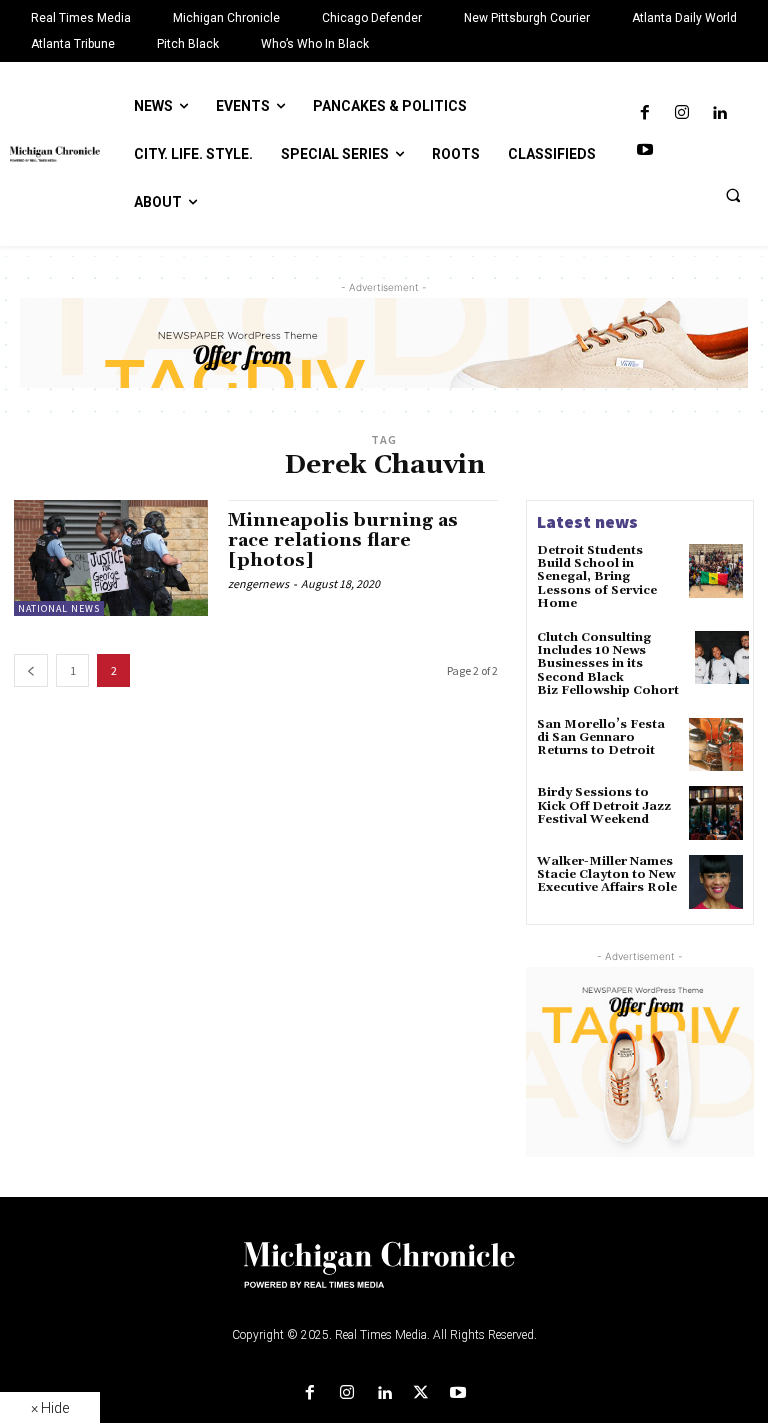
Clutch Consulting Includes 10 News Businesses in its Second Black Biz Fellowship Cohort (611, 664)
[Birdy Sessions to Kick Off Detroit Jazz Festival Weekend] (716, 813)
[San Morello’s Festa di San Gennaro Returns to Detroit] (716, 745)
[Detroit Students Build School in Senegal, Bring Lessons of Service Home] (716, 571)
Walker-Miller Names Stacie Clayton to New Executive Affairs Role (607, 874)
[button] (733, 195)
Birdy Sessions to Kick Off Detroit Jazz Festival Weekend (604, 805)
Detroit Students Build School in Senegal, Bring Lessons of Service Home (597, 577)
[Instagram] (681, 113)
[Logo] (384, 1277)
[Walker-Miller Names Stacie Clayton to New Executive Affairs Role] (716, 882)
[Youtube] (644, 150)
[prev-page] (31, 670)
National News (59, 608)
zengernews (258, 583)
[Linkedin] (719, 113)
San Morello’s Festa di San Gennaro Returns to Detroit (601, 737)
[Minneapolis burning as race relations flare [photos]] (111, 558)
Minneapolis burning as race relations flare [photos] (343, 540)
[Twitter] (421, 1393)
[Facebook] (644, 113)
